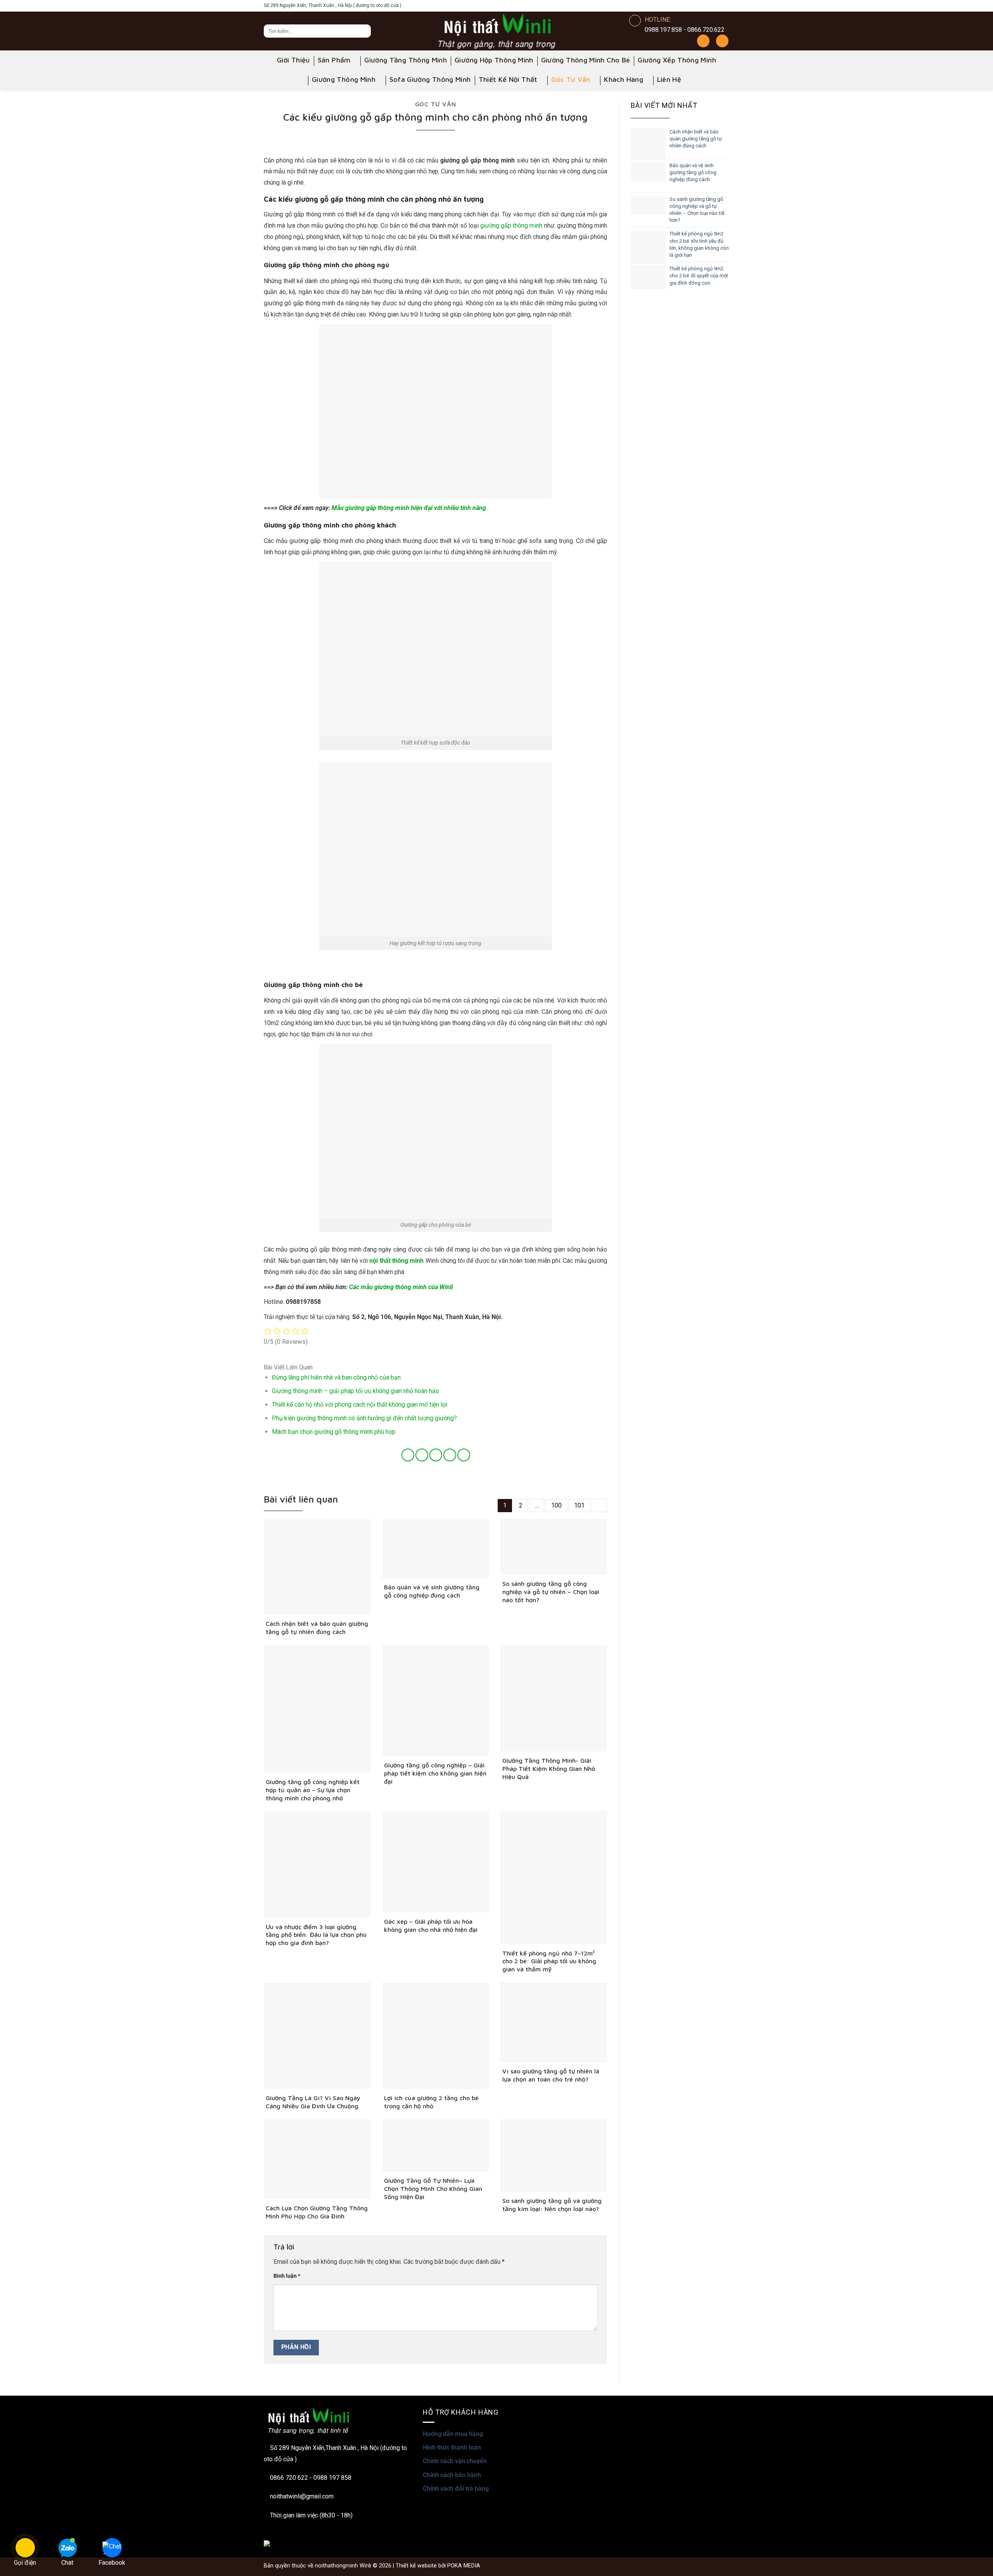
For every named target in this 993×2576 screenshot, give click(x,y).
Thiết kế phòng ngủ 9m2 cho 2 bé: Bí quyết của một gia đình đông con (699, 276)
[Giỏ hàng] (722, 41)
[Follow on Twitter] (712, 6)
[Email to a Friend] (436, 1455)
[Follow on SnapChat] (701, 6)
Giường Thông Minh (344, 79)
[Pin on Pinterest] (450, 1455)
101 (579, 1505)
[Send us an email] (723, 6)
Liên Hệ (669, 79)
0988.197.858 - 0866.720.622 (685, 30)
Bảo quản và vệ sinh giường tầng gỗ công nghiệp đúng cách (693, 172)
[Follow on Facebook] (678, 6)
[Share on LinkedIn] (464, 1455)
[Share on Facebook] (408, 1455)
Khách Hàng (624, 79)
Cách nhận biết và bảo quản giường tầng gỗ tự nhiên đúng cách (696, 139)
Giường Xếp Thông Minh (677, 60)
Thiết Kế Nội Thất (508, 79)
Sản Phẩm (334, 60)
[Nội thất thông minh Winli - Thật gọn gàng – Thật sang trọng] (496, 31)
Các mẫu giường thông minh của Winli (401, 1287)
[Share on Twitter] (422, 1455)
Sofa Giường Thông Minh (430, 79)
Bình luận (287, 2276)
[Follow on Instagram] (690, 6)
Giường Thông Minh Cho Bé (586, 60)
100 (556, 1505)
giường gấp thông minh (511, 226)
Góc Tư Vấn (571, 79)
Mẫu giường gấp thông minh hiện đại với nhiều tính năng (409, 508)
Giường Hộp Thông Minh (494, 60)
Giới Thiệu (293, 60)
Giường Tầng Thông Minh (406, 60)
